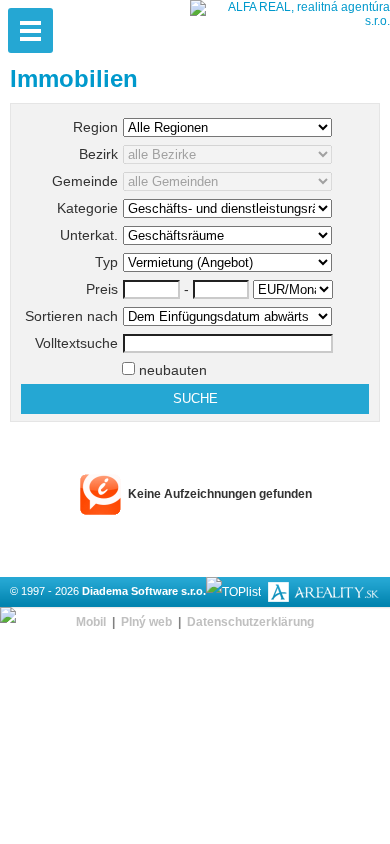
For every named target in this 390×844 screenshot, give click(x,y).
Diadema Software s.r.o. (144, 591)
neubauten (171, 370)
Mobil (91, 622)
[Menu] (30, 30)
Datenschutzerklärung (250, 622)
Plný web (146, 622)
